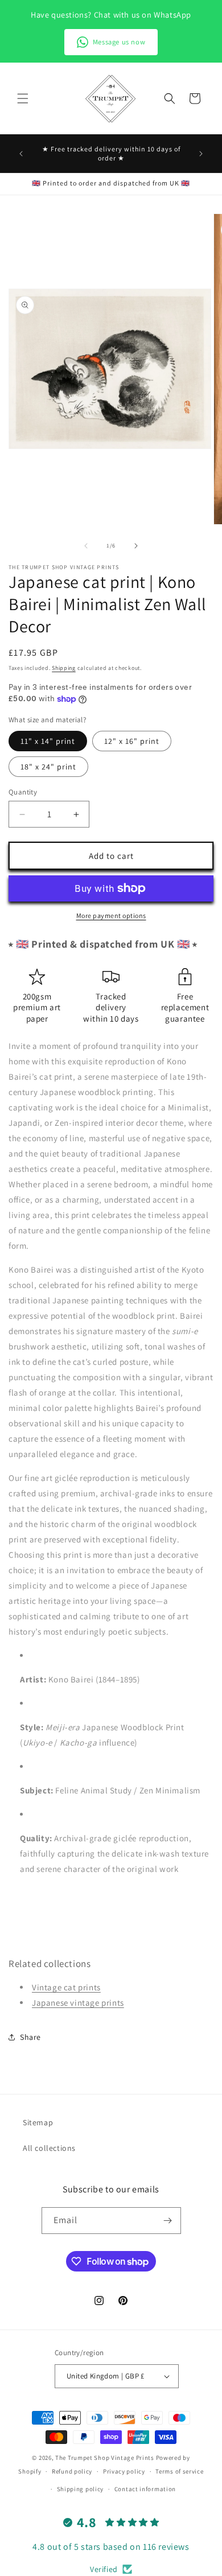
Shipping (64, 668)
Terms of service (179, 2471)
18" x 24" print (48, 767)
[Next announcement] (201, 154)
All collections (49, 2148)
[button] (23, 98)
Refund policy (72, 2471)
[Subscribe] (168, 2221)
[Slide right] (136, 546)
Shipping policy (81, 2489)
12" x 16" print (132, 741)
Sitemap (38, 2122)
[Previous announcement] (21, 154)
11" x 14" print (48, 741)
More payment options (111, 915)
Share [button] (30, 2037)
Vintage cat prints (66, 1987)
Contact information (145, 2489)
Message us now (119, 42)
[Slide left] (86, 546)
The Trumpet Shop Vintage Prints (105, 2458)
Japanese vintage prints (78, 2003)
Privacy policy (124, 2471)
